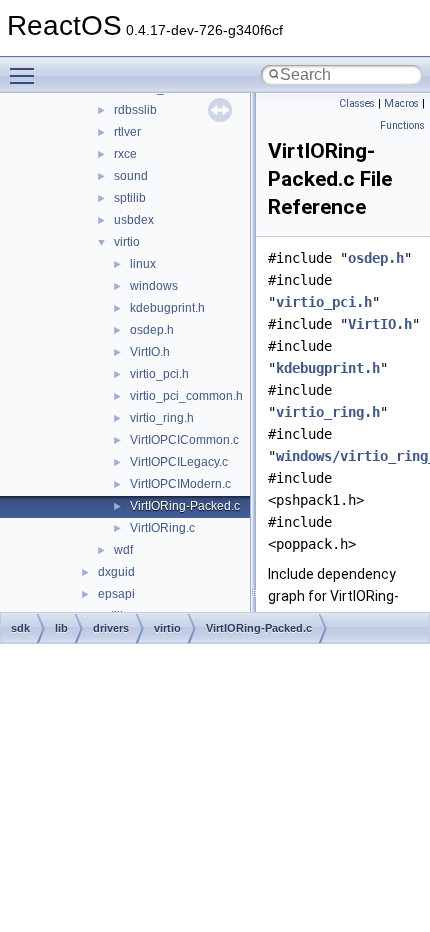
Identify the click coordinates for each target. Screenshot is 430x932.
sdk (20, 628)
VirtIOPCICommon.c (184, 440)
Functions (402, 125)
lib (61, 628)
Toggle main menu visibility (26, 75)
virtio (127, 242)
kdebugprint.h (167, 308)
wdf (123, 550)
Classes (357, 103)
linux (143, 264)
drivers (111, 628)
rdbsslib (135, 110)
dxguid (116, 572)
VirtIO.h (150, 352)
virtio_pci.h (159, 374)
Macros (401, 103)
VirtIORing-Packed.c (185, 506)
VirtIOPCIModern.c (180, 484)
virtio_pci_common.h (186, 396)
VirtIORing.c (162, 528)
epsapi (116, 594)
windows (154, 286)
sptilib (130, 198)
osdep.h (152, 330)
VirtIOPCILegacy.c (179, 462)
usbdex (134, 220)
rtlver (127, 132)
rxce (125, 154)
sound (131, 176)
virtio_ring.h (162, 418)
